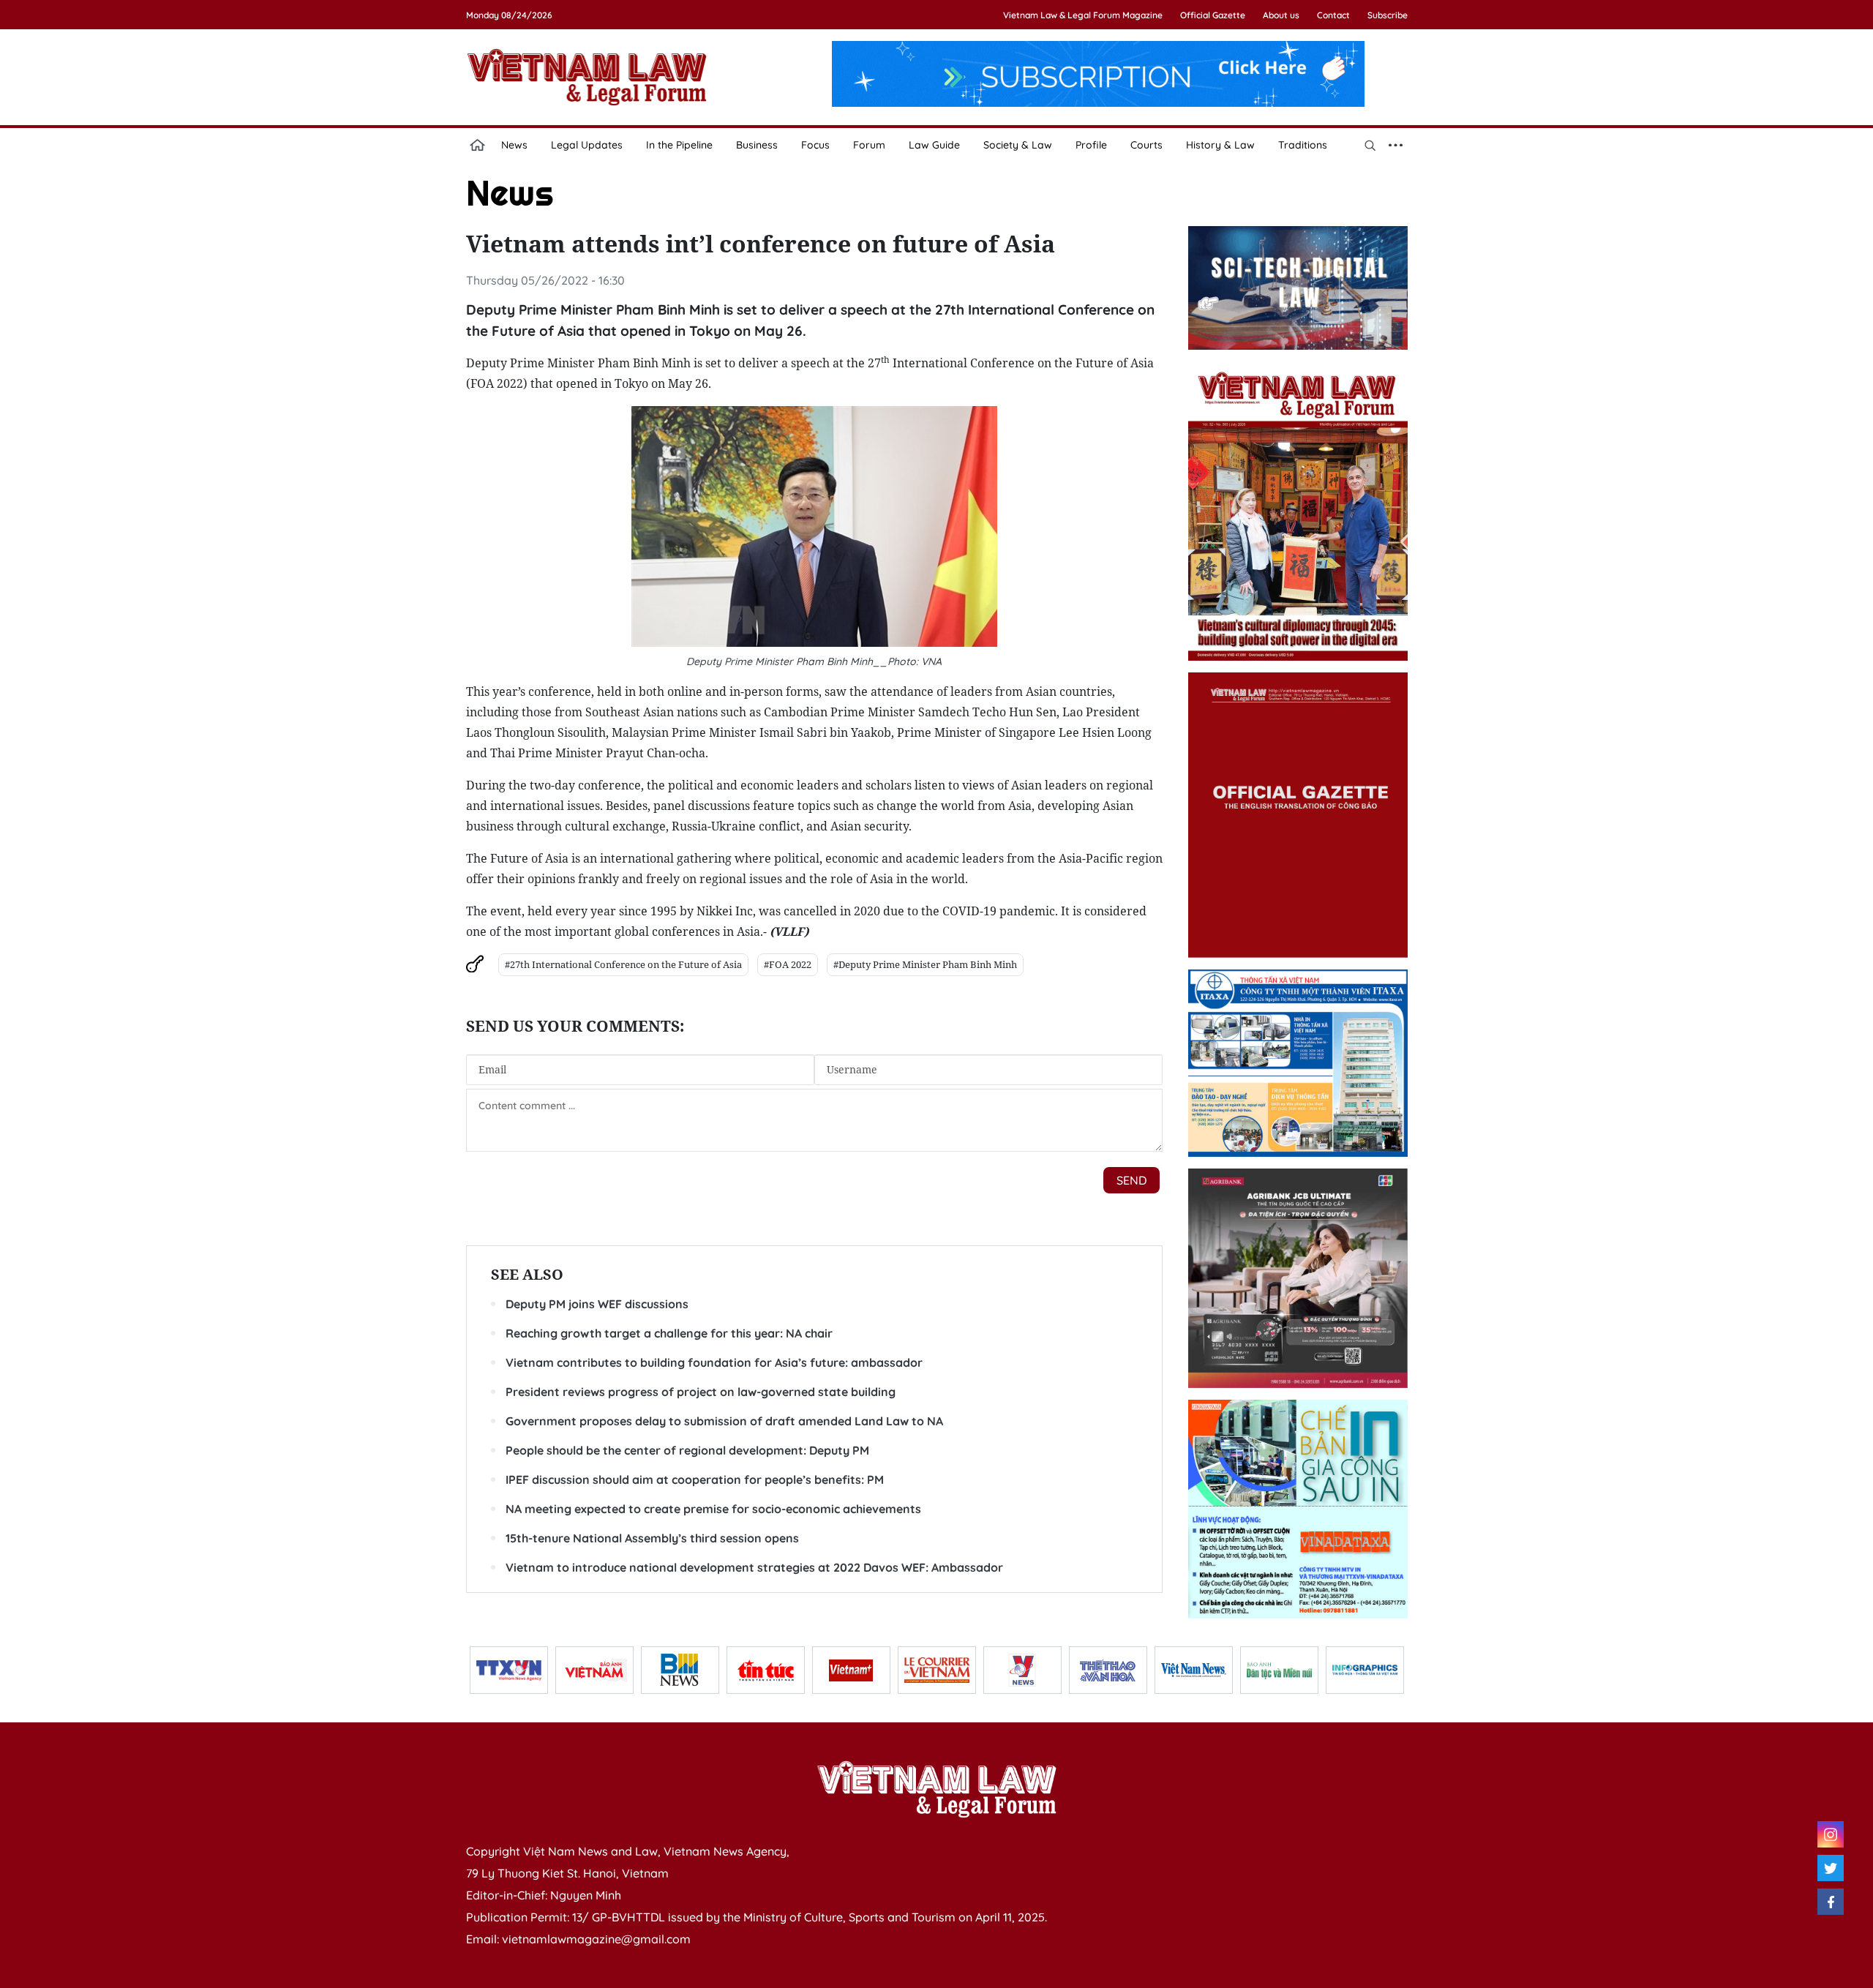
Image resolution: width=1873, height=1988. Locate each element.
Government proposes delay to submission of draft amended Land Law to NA (724, 1421)
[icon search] (1370, 145)
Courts (1146, 145)
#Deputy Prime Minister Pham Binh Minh (925, 964)
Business (757, 145)
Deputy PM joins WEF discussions (597, 1304)
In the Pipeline (679, 145)
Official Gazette (1213, 15)
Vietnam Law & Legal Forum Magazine (1083, 15)
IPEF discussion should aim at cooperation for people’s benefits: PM (695, 1479)
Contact (1333, 15)
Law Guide (934, 145)
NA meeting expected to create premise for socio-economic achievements (713, 1509)
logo (587, 77)
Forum (869, 145)
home (478, 145)
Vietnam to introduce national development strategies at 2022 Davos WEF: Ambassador (754, 1567)
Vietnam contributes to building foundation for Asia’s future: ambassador (714, 1362)
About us (1281, 15)
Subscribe (1388, 15)
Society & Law (1018, 145)
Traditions (1303, 145)
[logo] (936, 1789)
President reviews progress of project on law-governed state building (701, 1392)
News (514, 145)
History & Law (1220, 145)
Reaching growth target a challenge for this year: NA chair (669, 1333)
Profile (1091, 145)
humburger (1396, 145)
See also (527, 1274)
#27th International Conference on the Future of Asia (623, 964)
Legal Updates (587, 145)
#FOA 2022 (788, 964)
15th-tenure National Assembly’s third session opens (652, 1538)
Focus (815, 145)
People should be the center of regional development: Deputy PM (687, 1450)
